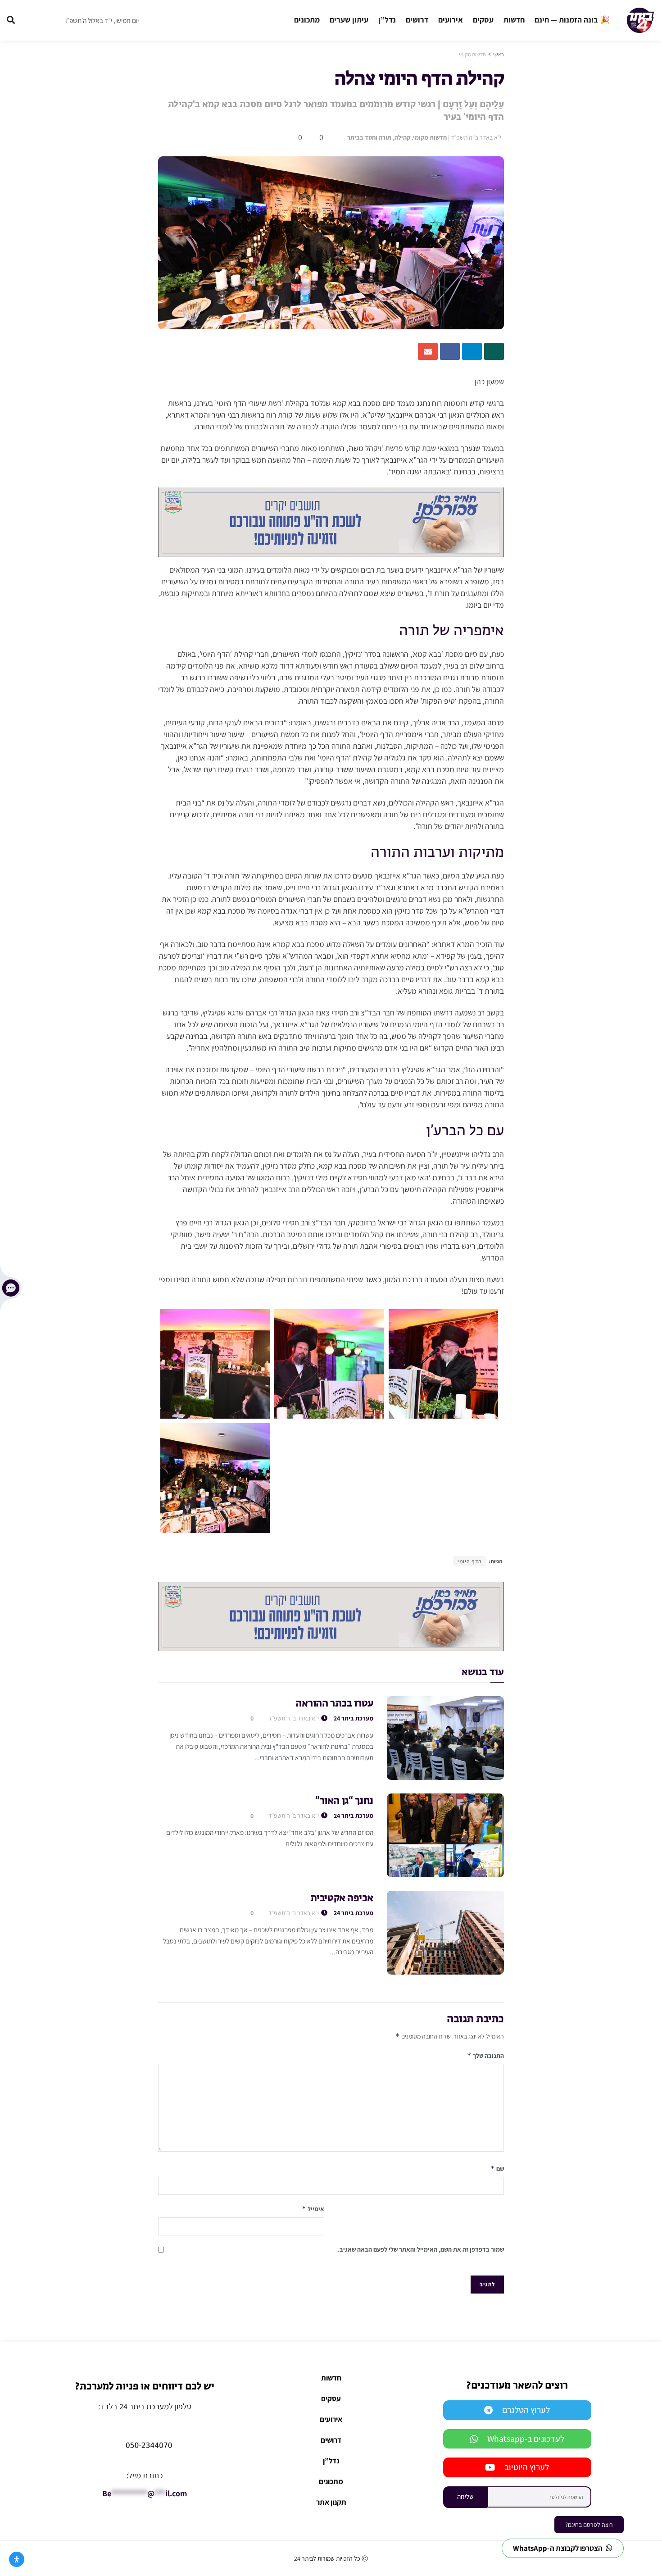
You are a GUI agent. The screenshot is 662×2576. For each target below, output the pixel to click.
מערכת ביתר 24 (354, 1718)
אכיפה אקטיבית (342, 1898)
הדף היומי (470, 1561)
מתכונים (307, 20)
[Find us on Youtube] (49, 20)
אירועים (451, 20)
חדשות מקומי (472, 54)
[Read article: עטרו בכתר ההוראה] (445, 1738)
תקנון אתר (331, 2502)
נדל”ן (387, 20)
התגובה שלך (485, 2055)
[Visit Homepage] (640, 20)
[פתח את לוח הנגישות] (17, 2559)
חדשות (514, 20)
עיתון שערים (349, 20)
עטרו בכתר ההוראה (334, 1704)
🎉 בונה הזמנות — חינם (572, 20)
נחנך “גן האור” (344, 1801)
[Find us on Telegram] (32, 20)
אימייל (313, 2209)
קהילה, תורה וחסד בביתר (379, 137)
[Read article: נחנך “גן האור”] (445, 1835)
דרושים (417, 20)
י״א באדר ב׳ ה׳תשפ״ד (476, 137)
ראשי (499, 54)
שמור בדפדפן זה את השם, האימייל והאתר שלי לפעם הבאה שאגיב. (421, 2249)
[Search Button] (11, 20)
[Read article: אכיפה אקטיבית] (445, 1933)
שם (497, 2169)
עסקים (483, 20)
